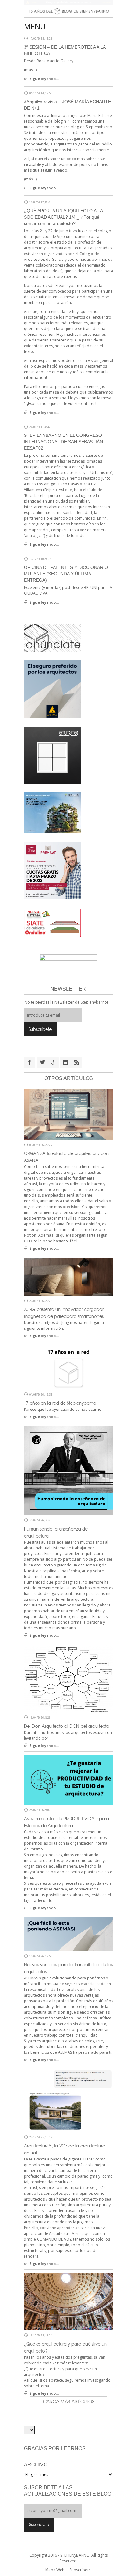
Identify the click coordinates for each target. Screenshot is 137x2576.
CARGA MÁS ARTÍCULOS (69, 2401)
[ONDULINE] (52, 923)
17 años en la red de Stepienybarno (60, 1403)
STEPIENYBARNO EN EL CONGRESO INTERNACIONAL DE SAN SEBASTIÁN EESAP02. (63, 442)
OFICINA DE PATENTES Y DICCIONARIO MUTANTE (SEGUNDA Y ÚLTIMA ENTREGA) (66, 574)
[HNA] (52, 870)
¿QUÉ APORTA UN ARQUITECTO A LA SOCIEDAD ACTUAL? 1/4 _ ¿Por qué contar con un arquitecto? (63, 217)
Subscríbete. (81, 2570)
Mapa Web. (55, 2570)
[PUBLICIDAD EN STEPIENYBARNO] (52, 638)
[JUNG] (52, 755)
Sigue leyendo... (44, 79)
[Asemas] (68, 2)
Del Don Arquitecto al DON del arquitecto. (67, 1726)
